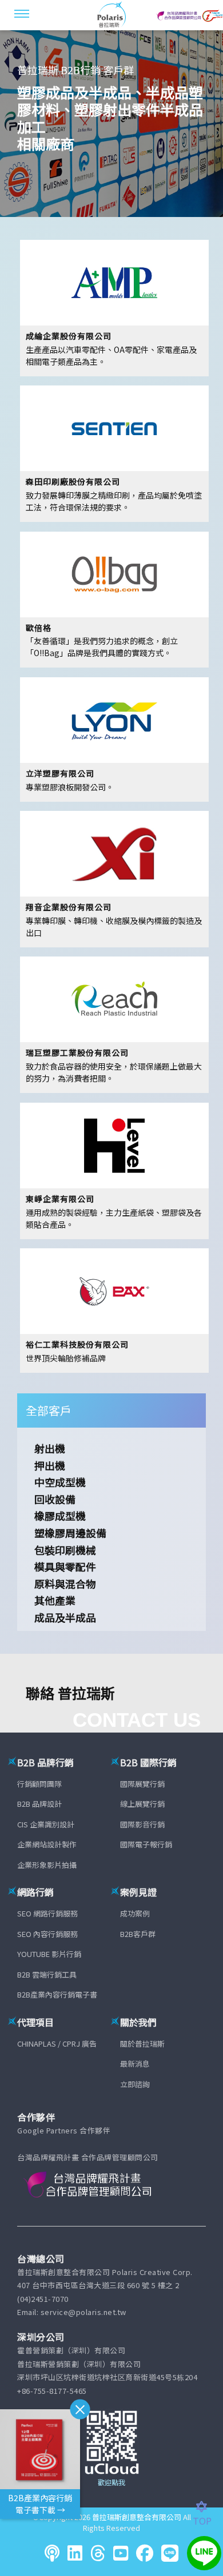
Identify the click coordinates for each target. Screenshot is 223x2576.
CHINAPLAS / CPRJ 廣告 (57, 2043)
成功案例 (135, 1913)
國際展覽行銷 (142, 1784)
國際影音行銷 (142, 1824)
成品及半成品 (65, 1617)
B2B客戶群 (138, 1934)
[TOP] (208, 2507)
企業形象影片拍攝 (47, 1865)
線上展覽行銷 (142, 1804)
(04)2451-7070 (43, 2299)
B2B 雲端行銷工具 (47, 1974)
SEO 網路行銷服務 (47, 1913)
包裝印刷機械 (65, 1550)
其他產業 (55, 1600)
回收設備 (55, 1499)
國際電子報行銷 (146, 1844)
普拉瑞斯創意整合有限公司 (137, 2517)
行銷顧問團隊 (39, 1784)
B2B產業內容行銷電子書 (57, 1994)
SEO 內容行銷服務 (47, 1934)
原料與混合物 (65, 1584)
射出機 (50, 1448)
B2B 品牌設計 (39, 1804)
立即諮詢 (135, 2084)
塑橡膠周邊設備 (70, 1533)
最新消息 (135, 2063)
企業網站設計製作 (47, 1844)
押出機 (50, 1465)
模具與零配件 (65, 1566)
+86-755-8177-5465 (52, 2391)
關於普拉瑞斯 (142, 2043)
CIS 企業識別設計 (46, 1824)
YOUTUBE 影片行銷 (49, 1954)
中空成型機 (60, 1482)
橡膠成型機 (60, 1516)
